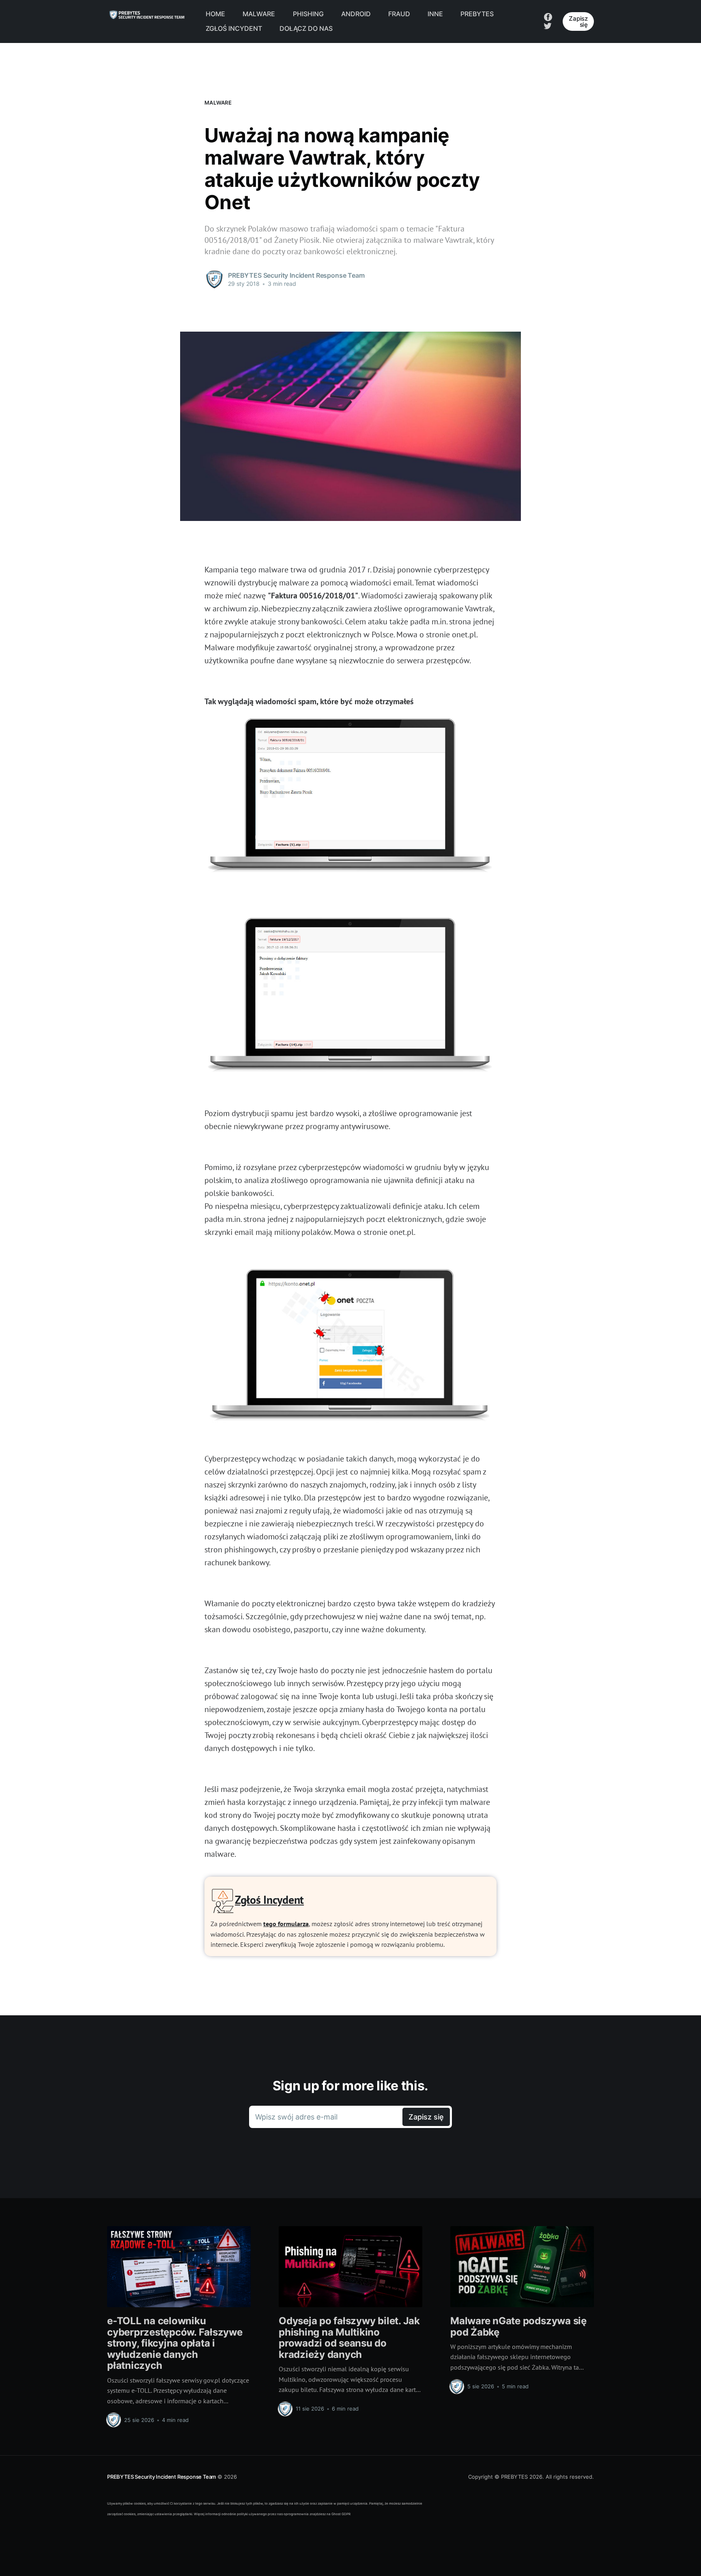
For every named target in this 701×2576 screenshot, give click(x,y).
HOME (215, 14)
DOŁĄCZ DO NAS (306, 28)
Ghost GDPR (341, 2514)
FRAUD (399, 14)
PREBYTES (477, 14)
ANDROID (356, 14)
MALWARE (259, 14)
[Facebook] (548, 17)
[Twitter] (548, 25)
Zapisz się (578, 21)
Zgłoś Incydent (269, 1900)
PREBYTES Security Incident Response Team (161, 2477)
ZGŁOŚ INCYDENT (234, 28)
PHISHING (308, 14)
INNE (435, 14)
